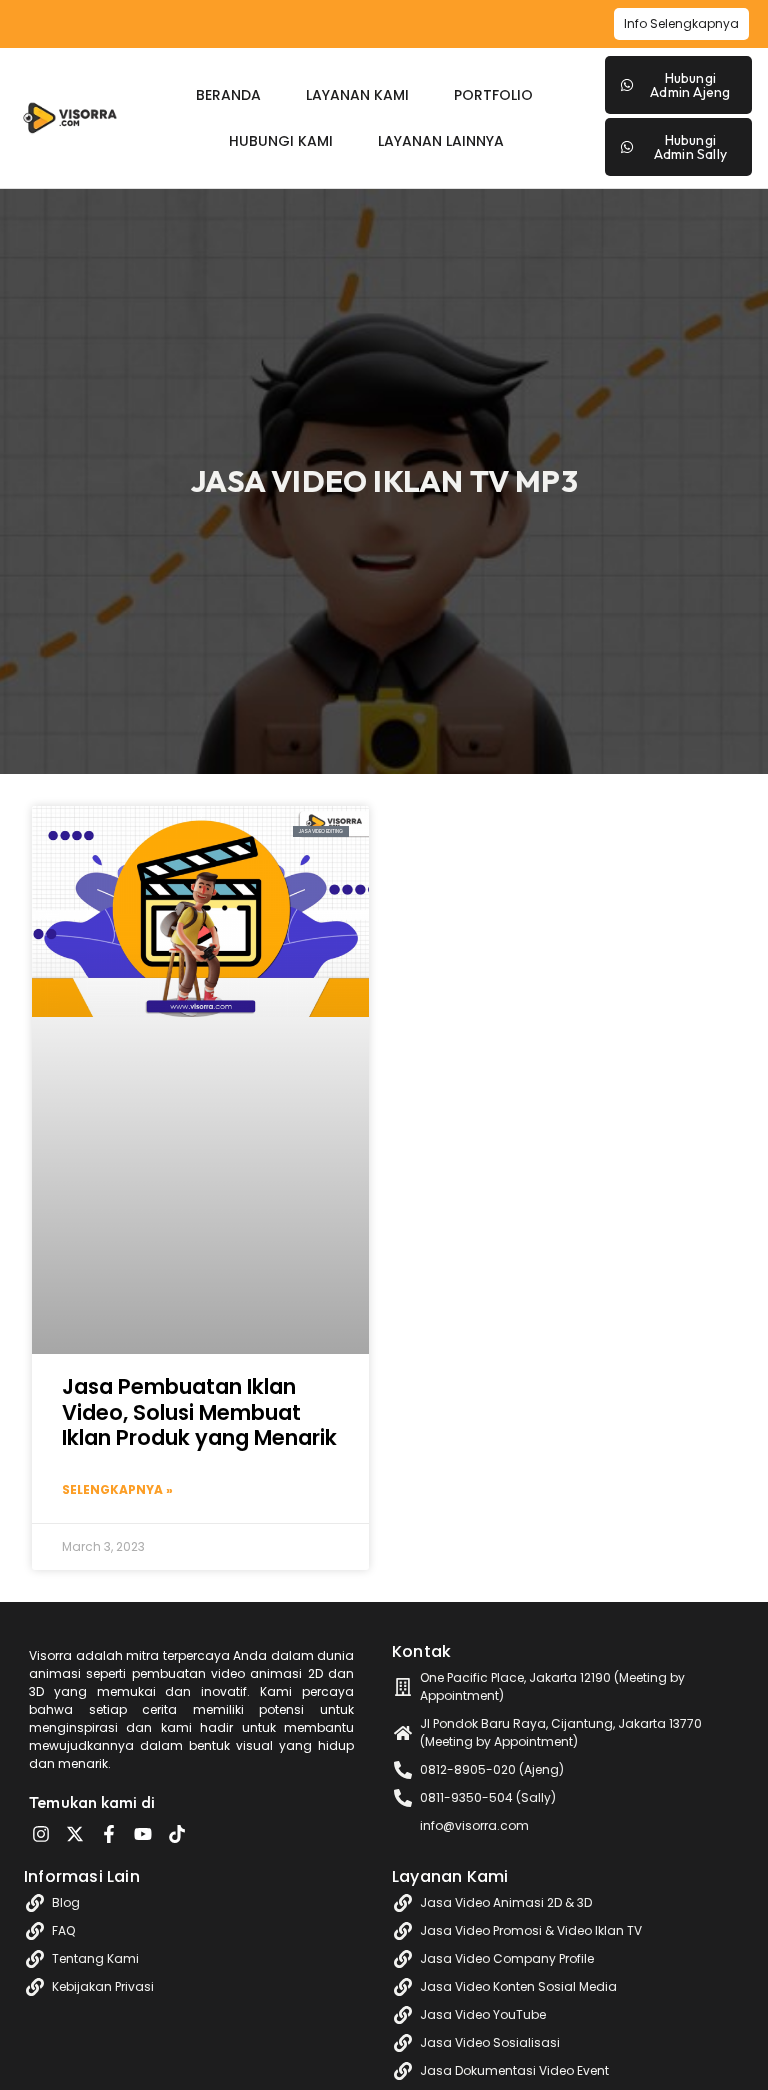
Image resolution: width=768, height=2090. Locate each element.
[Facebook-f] (109, 1834)
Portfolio (493, 95)
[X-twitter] (75, 1834)
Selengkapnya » (117, 1489)
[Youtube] (143, 1834)
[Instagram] (41, 1834)
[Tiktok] (177, 1834)
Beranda (228, 95)
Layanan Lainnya (441, 141)
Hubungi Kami (281, 141)
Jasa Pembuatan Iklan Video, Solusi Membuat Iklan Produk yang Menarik (199, 1411)
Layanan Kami (357, 95)
